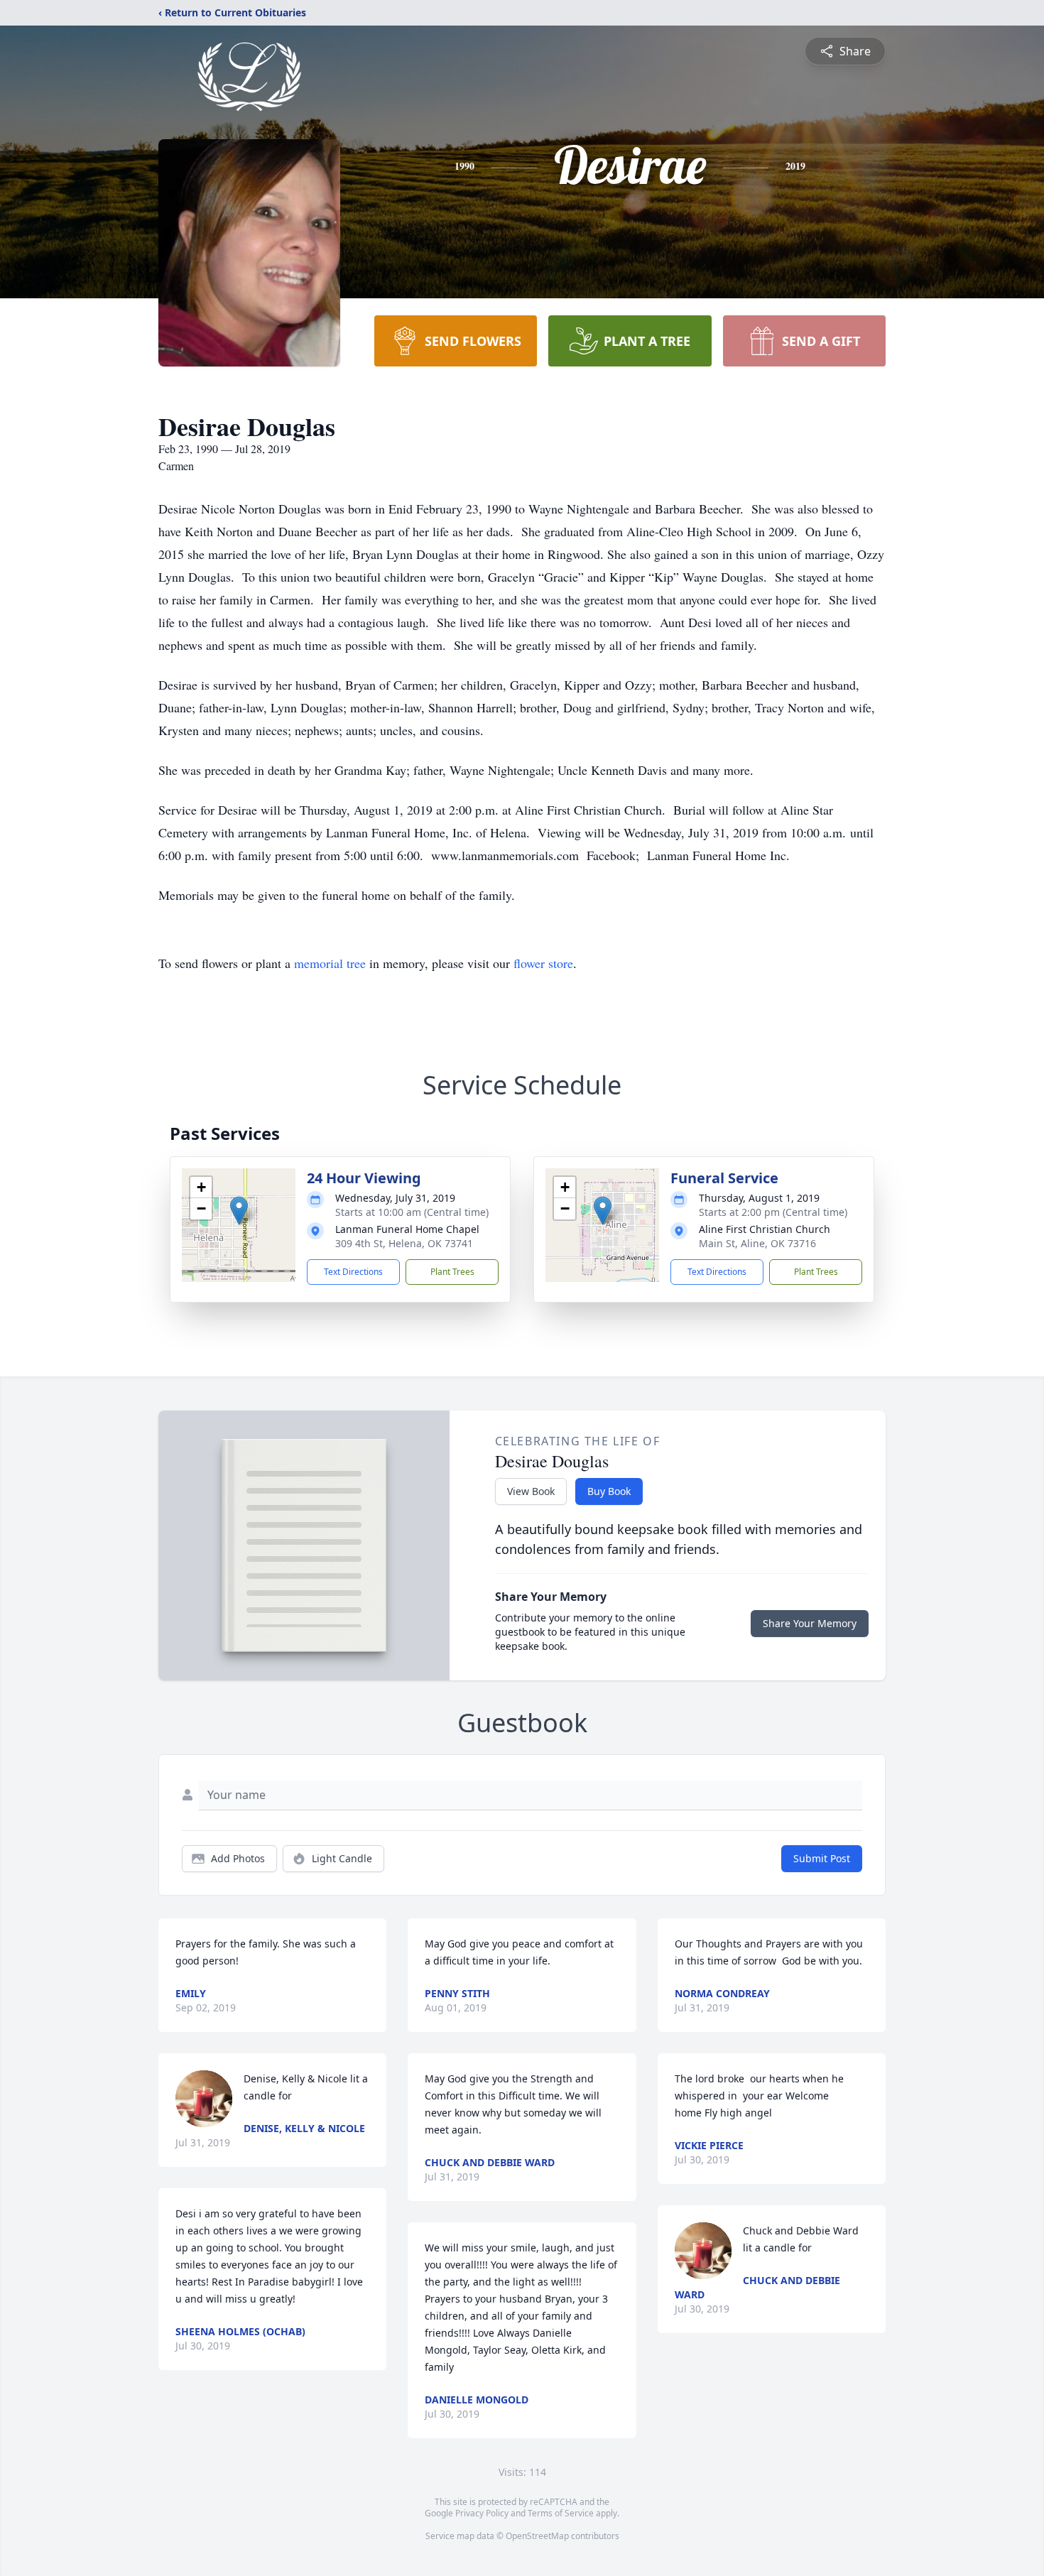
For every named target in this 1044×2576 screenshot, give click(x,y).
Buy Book (609, 1491)
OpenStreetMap (537, 2536)
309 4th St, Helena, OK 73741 (404, 1243)
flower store (543, 963)
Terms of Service (561, 2513)
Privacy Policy (482, 2513)
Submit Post (822, 1858)
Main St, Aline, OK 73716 (757, 1243)
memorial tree (330, 963)
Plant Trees (452, 1272)
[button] (239, 1211)
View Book (531, 1491)
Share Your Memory (810, 1623)
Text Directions (353, 1272)
